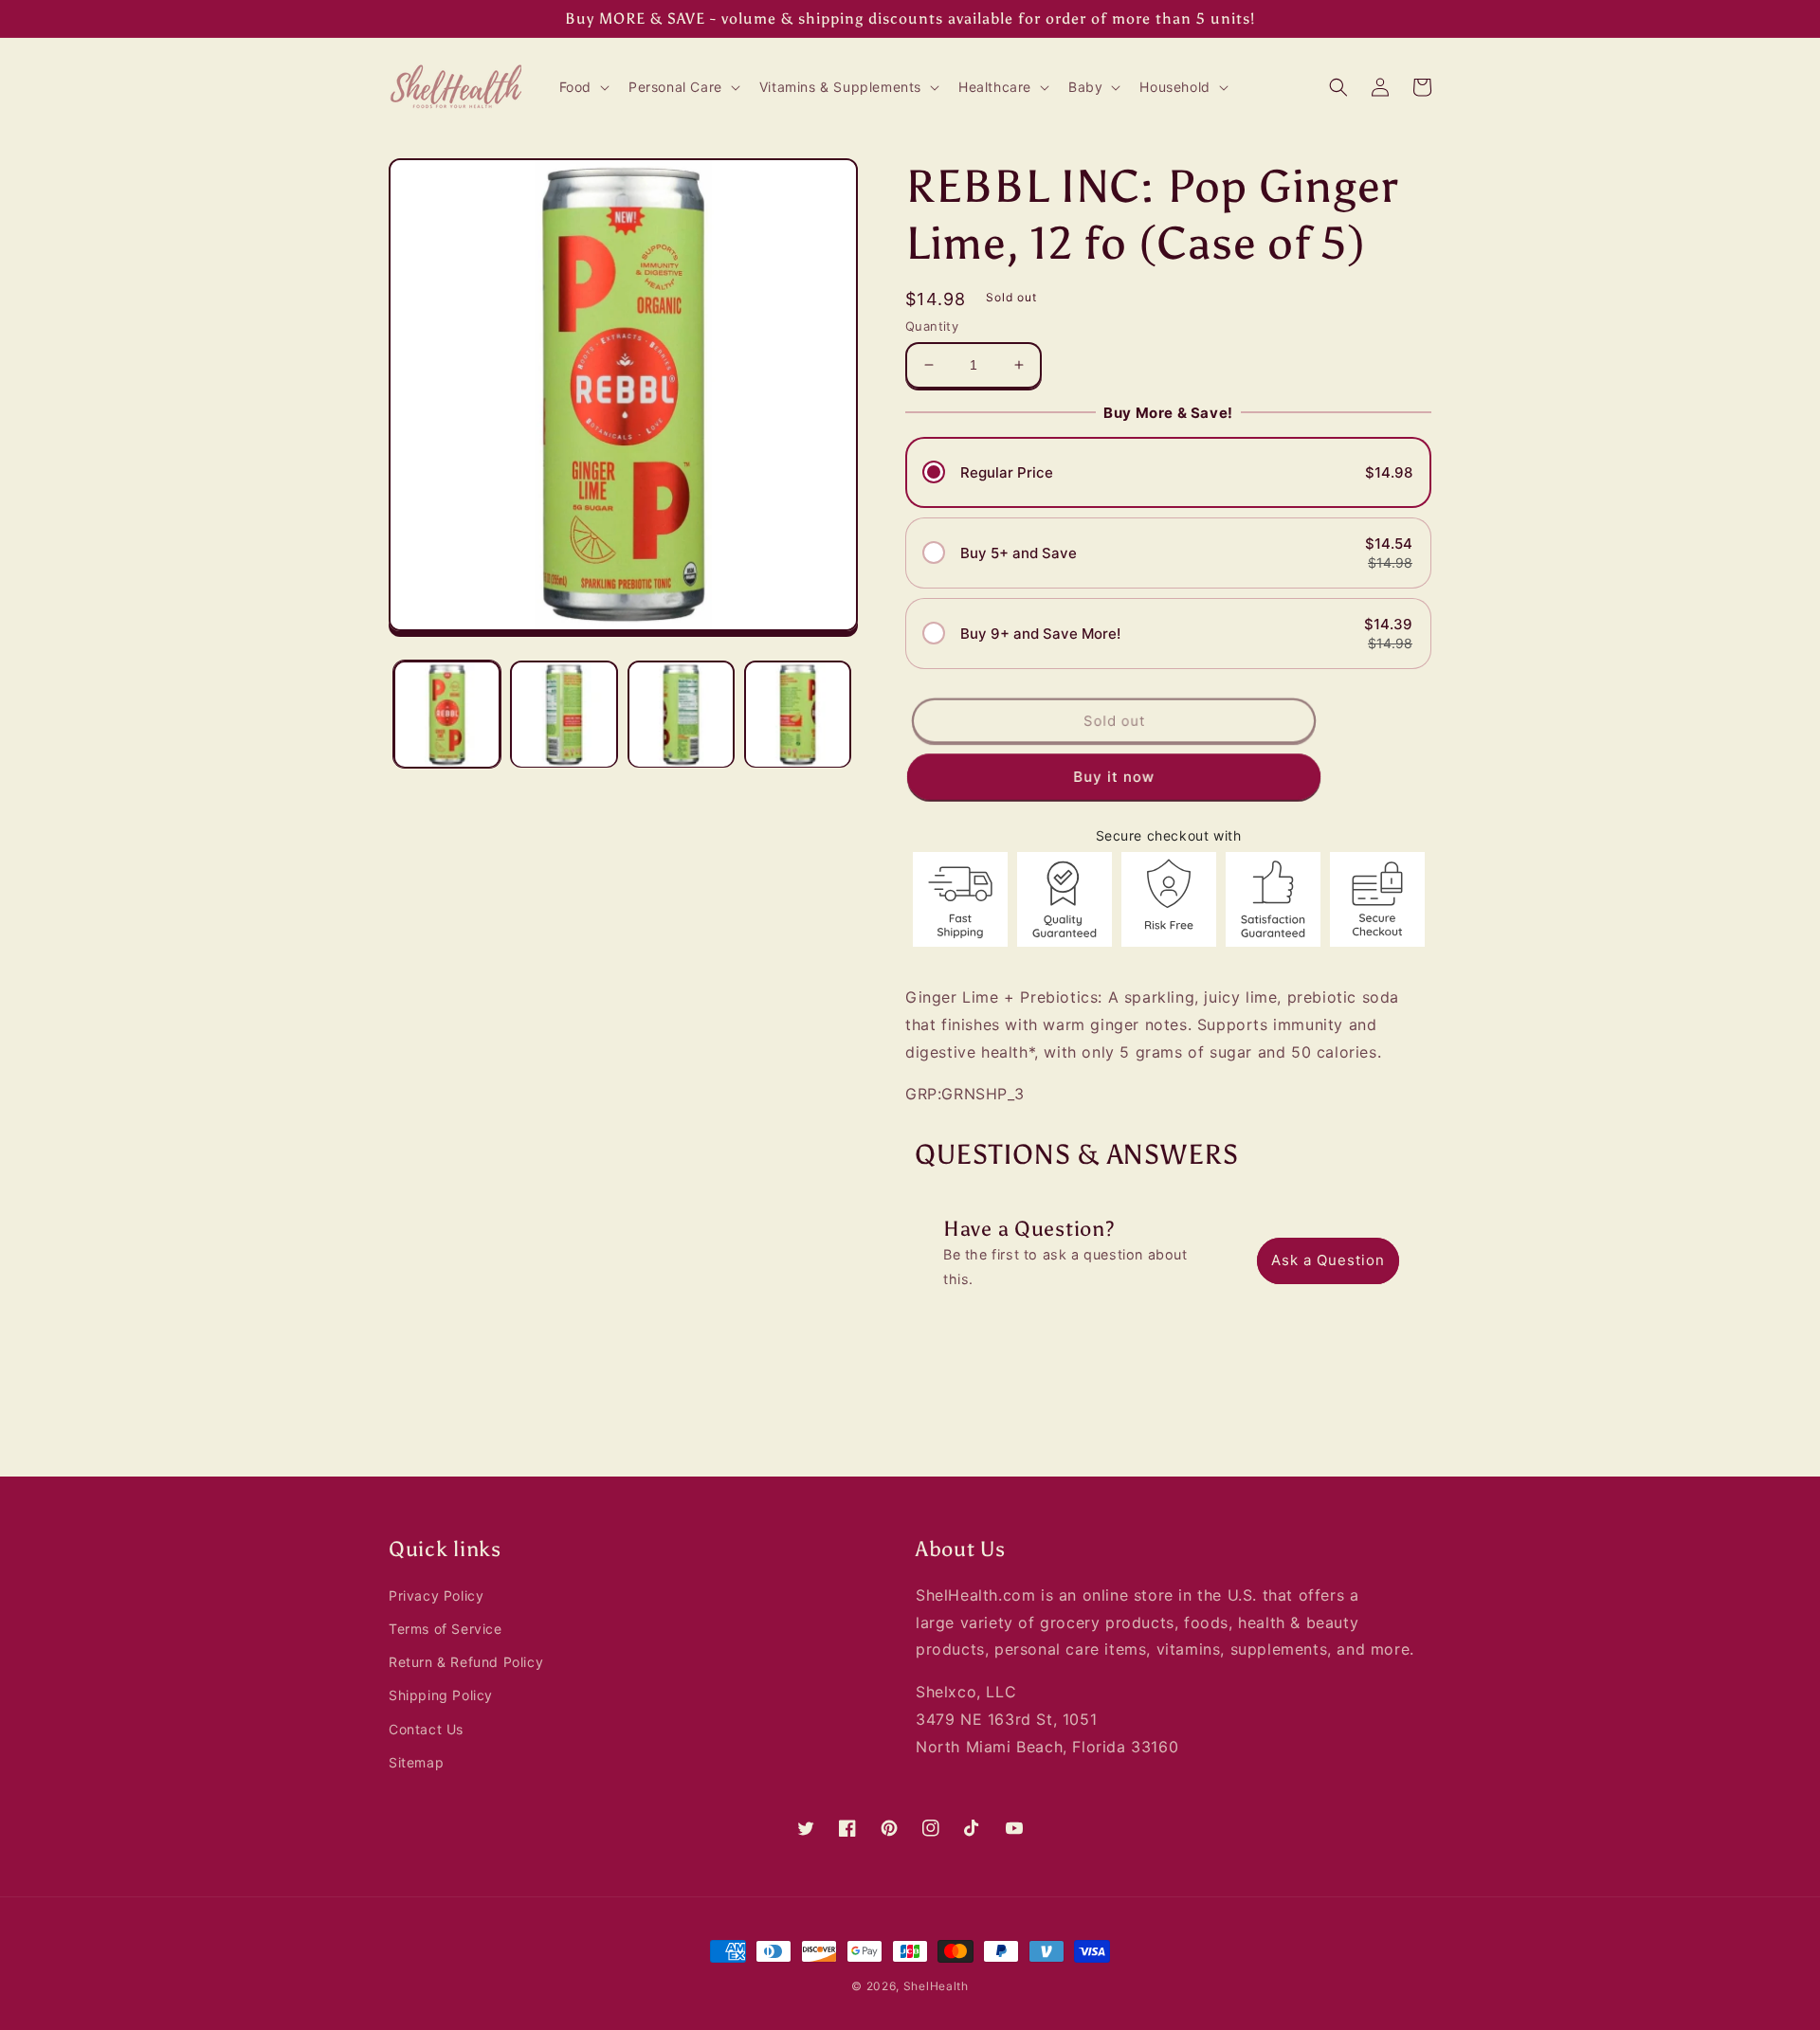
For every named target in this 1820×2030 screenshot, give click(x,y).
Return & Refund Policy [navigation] (466, 1662)
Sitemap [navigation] (416, 1762)
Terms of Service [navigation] (446, 1629)
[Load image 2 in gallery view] (564, 714)
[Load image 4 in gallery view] (798, 714)
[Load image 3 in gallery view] (681, 714)
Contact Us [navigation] (426, 1729)
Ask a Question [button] (1328, 1260)
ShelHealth (936, 1986)
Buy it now (1113, 776)
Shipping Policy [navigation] (441, 1695)
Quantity (932, 326)
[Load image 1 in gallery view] (447, 714)
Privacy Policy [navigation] (436, 1595)
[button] (582, 87)
